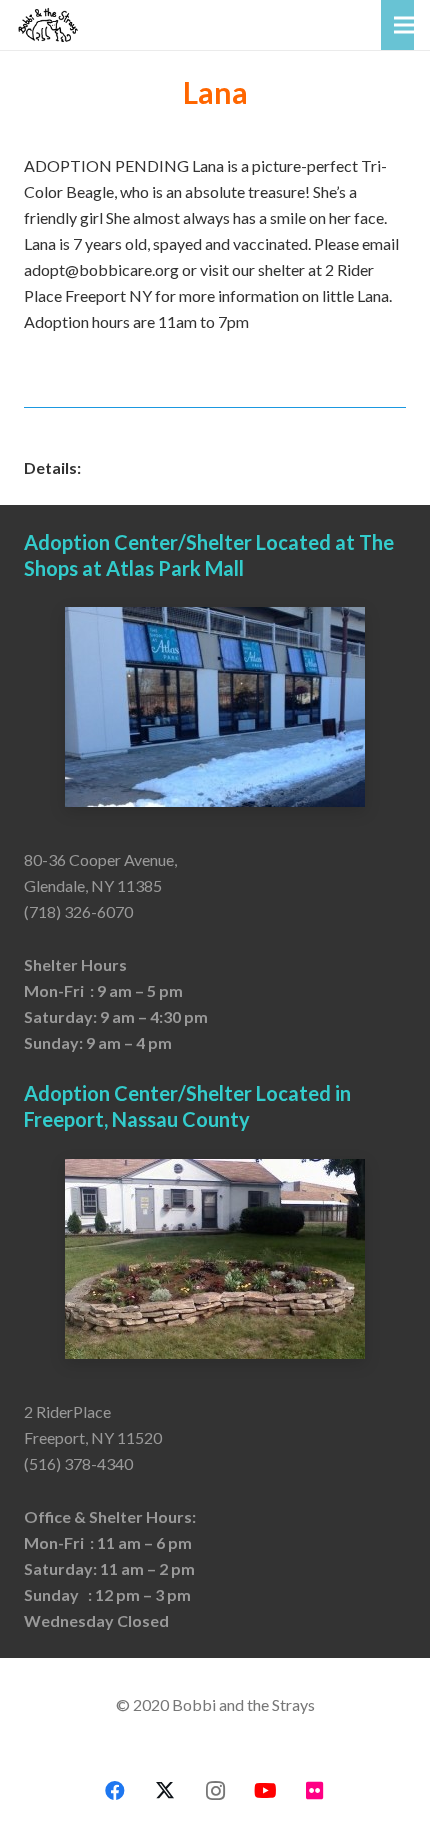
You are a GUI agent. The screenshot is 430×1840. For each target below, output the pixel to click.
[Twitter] (165, 1791)
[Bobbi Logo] (48, 25)
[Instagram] (215, 1791)
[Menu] (404, 25)
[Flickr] (315, 1791)
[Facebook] (115, 1791)
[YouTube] (265, 1791)
